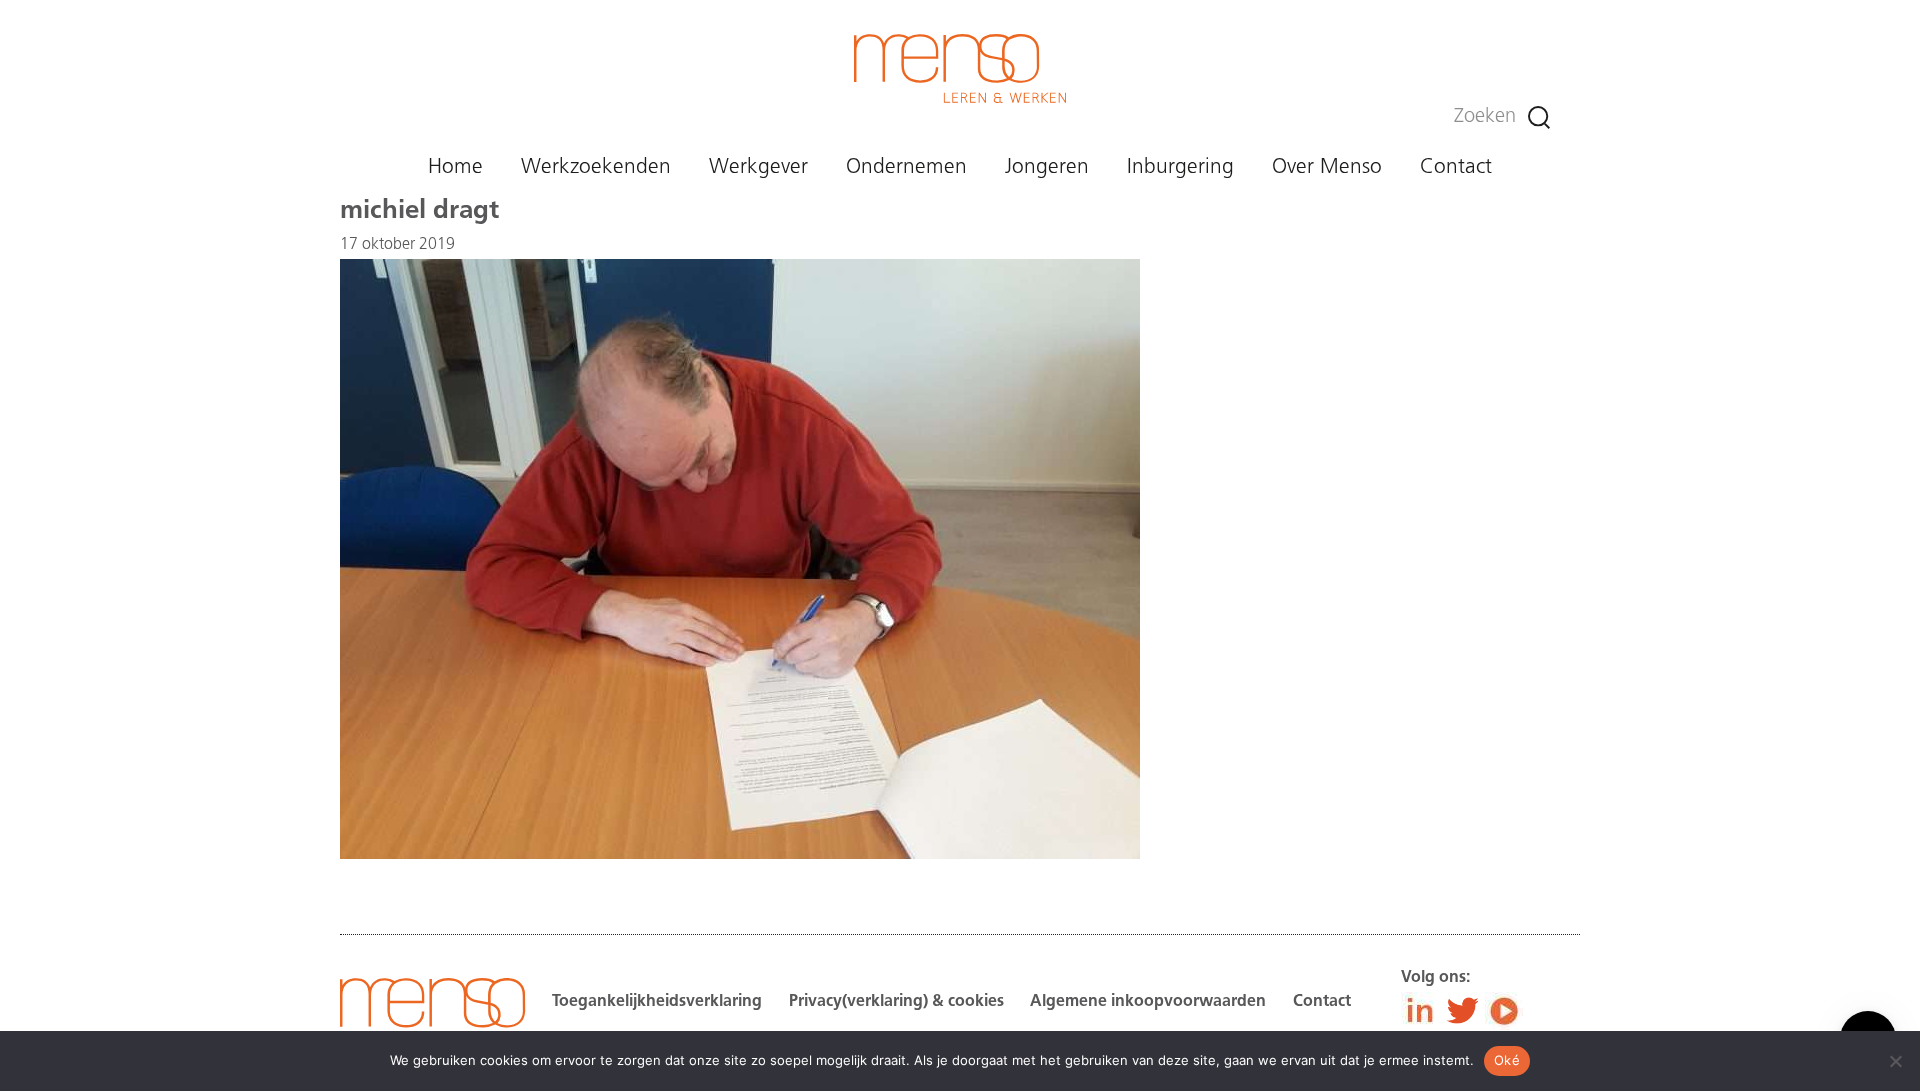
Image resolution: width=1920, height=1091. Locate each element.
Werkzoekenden (596, 167)
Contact (1456, 167)
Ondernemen (906, 167)
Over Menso (1327, 167)
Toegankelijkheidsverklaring (657, 1002)
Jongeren (1047, 167)
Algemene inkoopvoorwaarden (1148, 1002)
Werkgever (758, 167)
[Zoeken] (1539, 117)
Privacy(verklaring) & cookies (896, 1002)
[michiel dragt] (740, 855)
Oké (1507, 1060)
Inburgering (1180, 167)
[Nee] (1895, 1061)
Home (455, 167)
